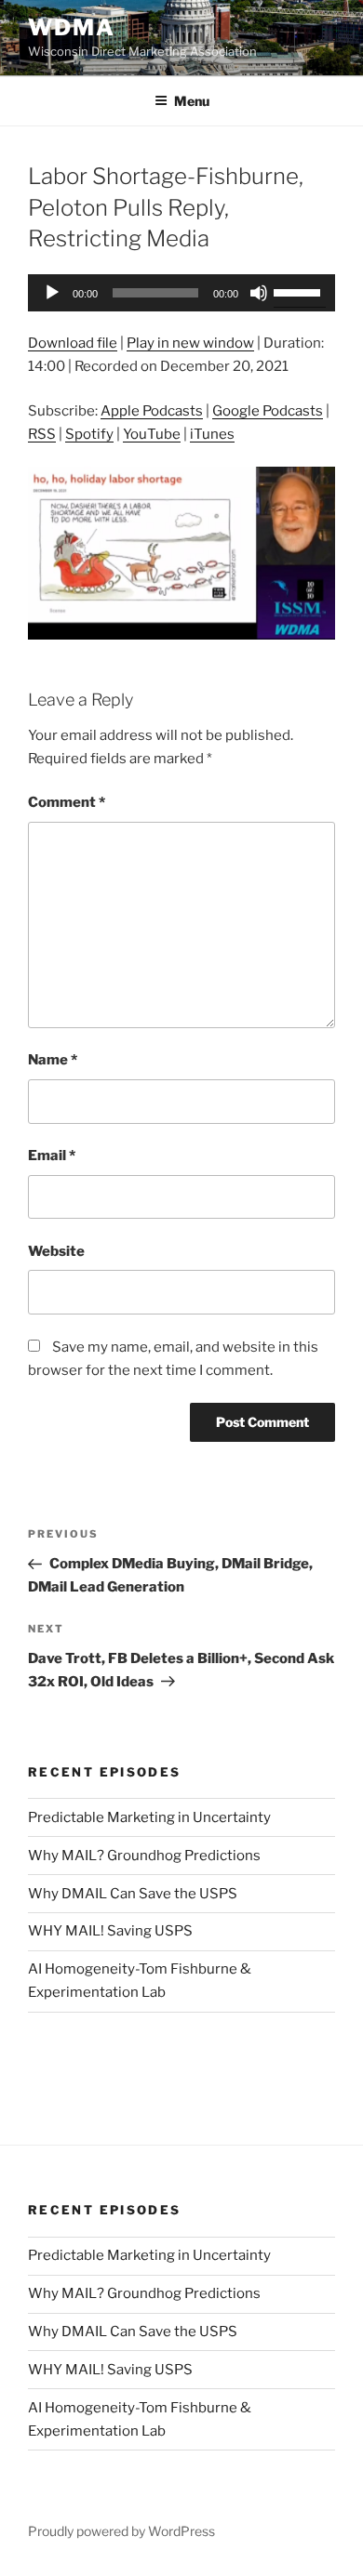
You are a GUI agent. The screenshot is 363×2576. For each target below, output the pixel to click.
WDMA (72, 27)
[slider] (300, 291)
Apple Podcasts (152, 411)
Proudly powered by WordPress (121, 2531)
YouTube (152, 434)
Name (53, 1060)
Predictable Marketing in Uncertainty (149, 1817)
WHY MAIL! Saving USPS (110, 1931)
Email (52, 1156)
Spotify (89, 434)
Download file (73, 343)
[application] (181, 293)
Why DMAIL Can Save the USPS (133, 1894)
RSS (42, 434)
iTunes (212, 434)
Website (56, 1251)
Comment (67, 802)
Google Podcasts (268, 411)
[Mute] (259, 293)
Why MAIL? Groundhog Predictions (144, 1856)
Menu (192, 101)
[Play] (52, 293)
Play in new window (190, 343)
